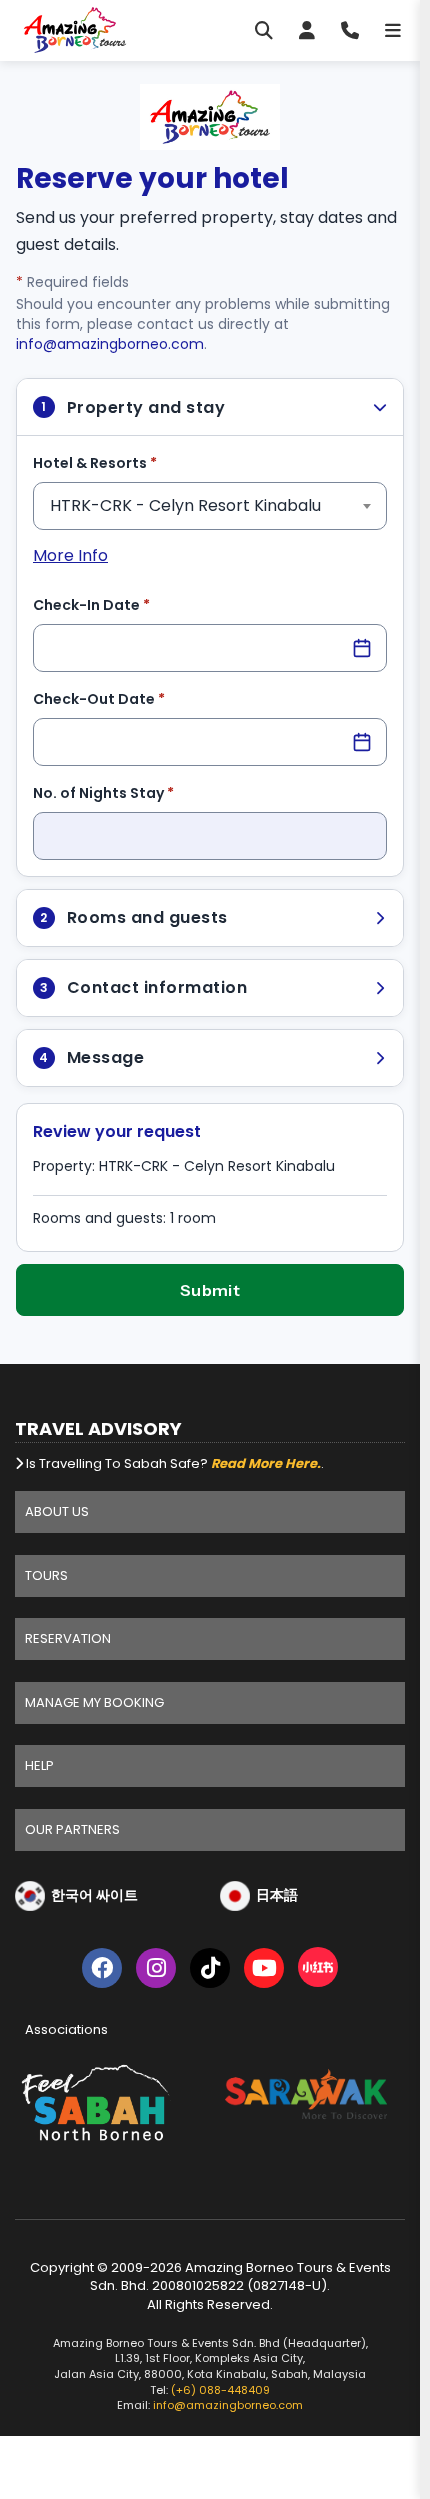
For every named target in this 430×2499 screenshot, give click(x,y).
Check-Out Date (130, 698)
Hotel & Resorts (126, 462)
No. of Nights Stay (134, 792)
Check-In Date (122, 604)
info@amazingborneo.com (110, 344)
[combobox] (210, 506)
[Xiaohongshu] (318, 1971)
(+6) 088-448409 (220, 2390)
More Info (70, 555)
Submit (210, 1290)
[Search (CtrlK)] (264, 30)
